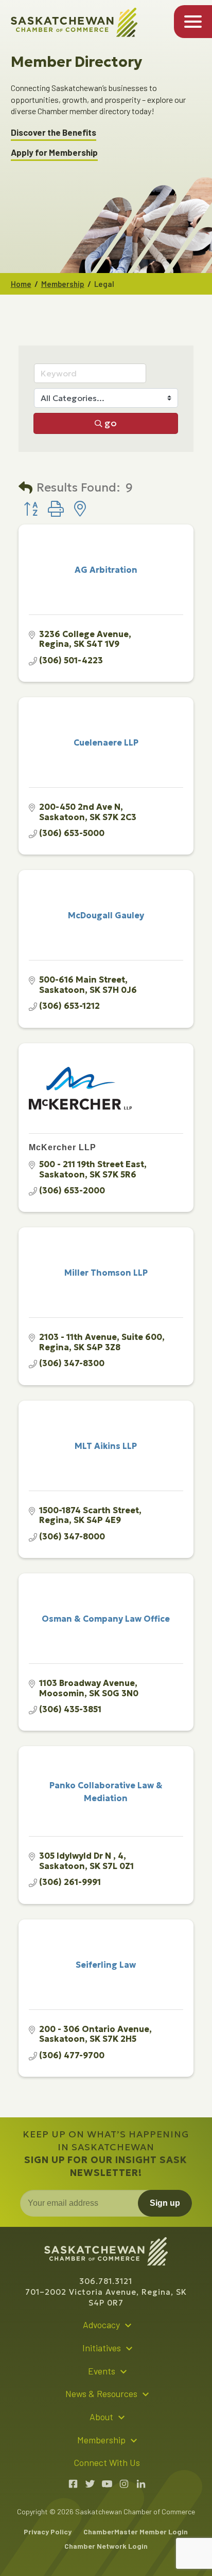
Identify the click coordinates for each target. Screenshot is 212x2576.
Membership (63, 284)
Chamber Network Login (106, 2546)
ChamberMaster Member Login (136, 2532)
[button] (25, 488)
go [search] (111, 423)
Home (21, 284)
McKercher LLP (63, 1147)
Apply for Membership (54, 152)
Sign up (165, 2203)
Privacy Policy (48, 2532)
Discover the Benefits (54, 132)
